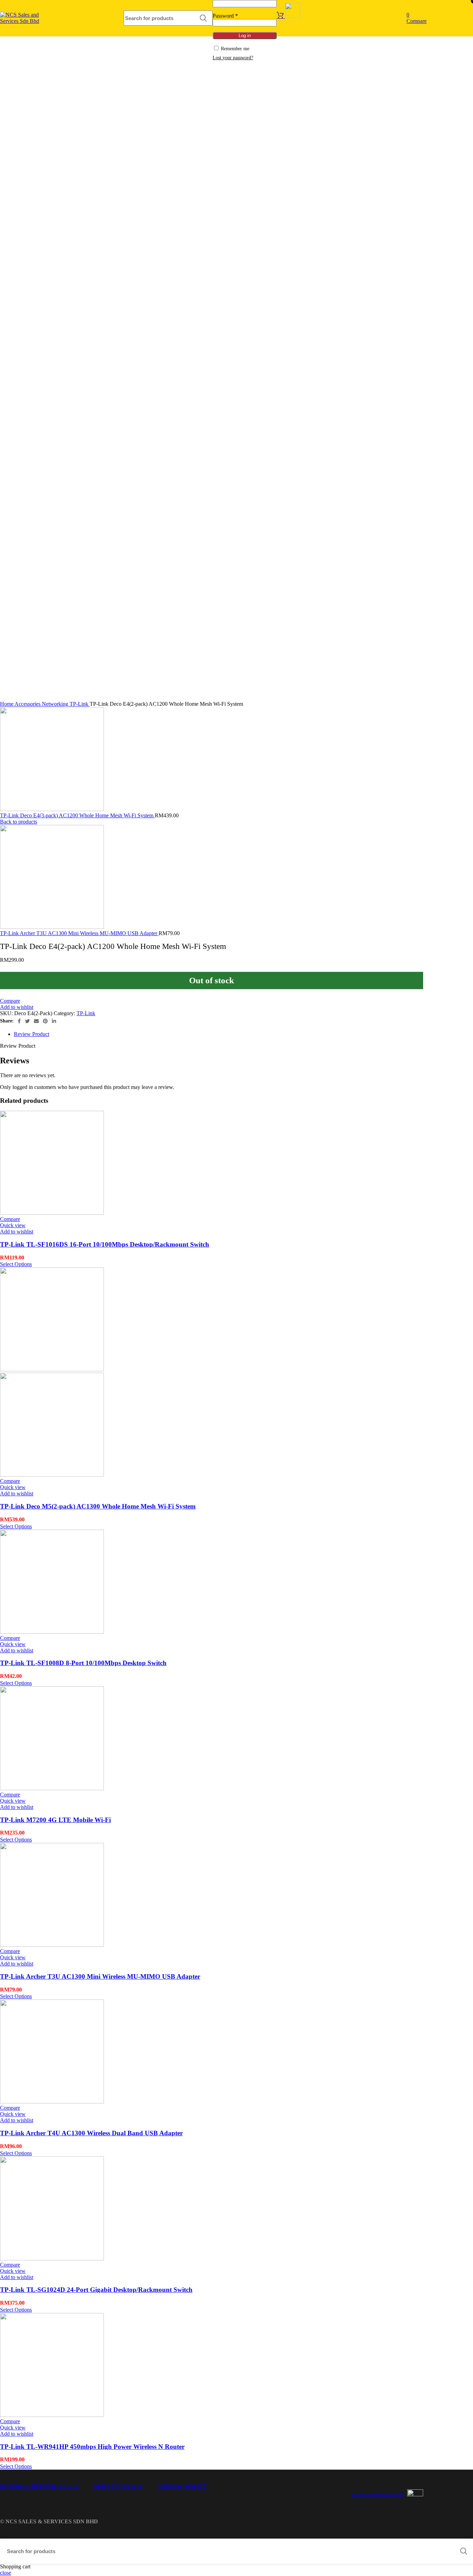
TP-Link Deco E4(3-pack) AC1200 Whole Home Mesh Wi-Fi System (77, 815)
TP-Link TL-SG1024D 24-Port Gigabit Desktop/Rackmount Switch (96, 2290)
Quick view (13, 1225)
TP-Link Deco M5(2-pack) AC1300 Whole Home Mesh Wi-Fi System (98, 1506)
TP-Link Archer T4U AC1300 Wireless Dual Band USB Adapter (91, 2133)
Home (7, 704)
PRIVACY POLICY (118, 2486)
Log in (245, 36)
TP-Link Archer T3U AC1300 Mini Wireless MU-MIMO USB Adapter (79, 933)
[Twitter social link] (27, 1021)
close (6, 2573)
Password (225, 16)
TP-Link (80, 704)
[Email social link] (36, 1021)
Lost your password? (233, 58)
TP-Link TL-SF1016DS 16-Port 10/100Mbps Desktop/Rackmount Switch (105, 1244)
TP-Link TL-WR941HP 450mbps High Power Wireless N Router (92, 2447)
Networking (56, 704)
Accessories (28, 704)
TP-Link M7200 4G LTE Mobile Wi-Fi (55, 1820)
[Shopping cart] (288, 16)
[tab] (218, 1034)
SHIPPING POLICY (182, 2486)
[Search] (203, 18)
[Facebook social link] (19, 1021)
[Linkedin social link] (54, 1021)
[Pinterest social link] (45, 1021)
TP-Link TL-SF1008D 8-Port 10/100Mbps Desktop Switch (83, 1663)
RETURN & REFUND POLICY (39, 2486)
